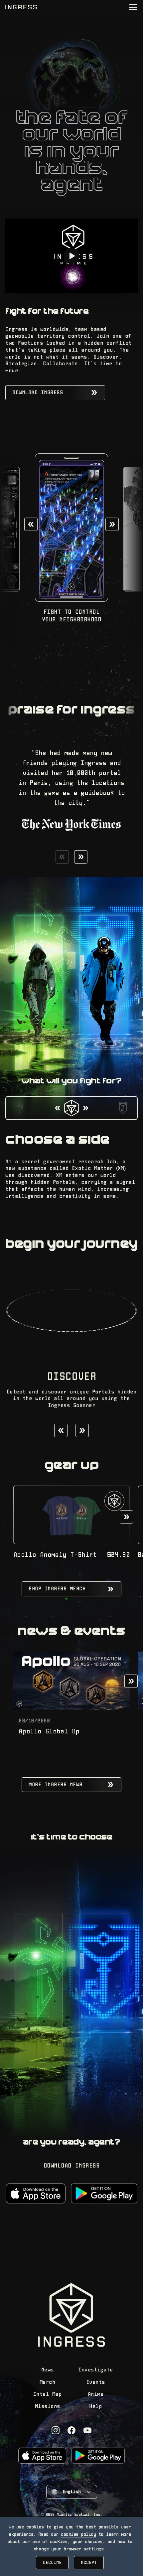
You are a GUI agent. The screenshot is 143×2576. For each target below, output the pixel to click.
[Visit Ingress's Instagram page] (56, 2430)
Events (96, 2382)
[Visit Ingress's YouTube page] (87, 2430)
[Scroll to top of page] (21, 7)
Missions (48, 2407)
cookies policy (78, 2534)
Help (95, 2407)
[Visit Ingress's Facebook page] (71, 2430)
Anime (96, 2394)
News (48, 2370)
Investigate (96, 2370)
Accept (89, 2563)
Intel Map (48, 2394)
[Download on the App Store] (35, 2193)
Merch (48, 2382)
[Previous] (31, 524)
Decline (52, 2563)
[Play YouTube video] (71, 256)
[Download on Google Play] (104, 2193)
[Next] (112, 524)
